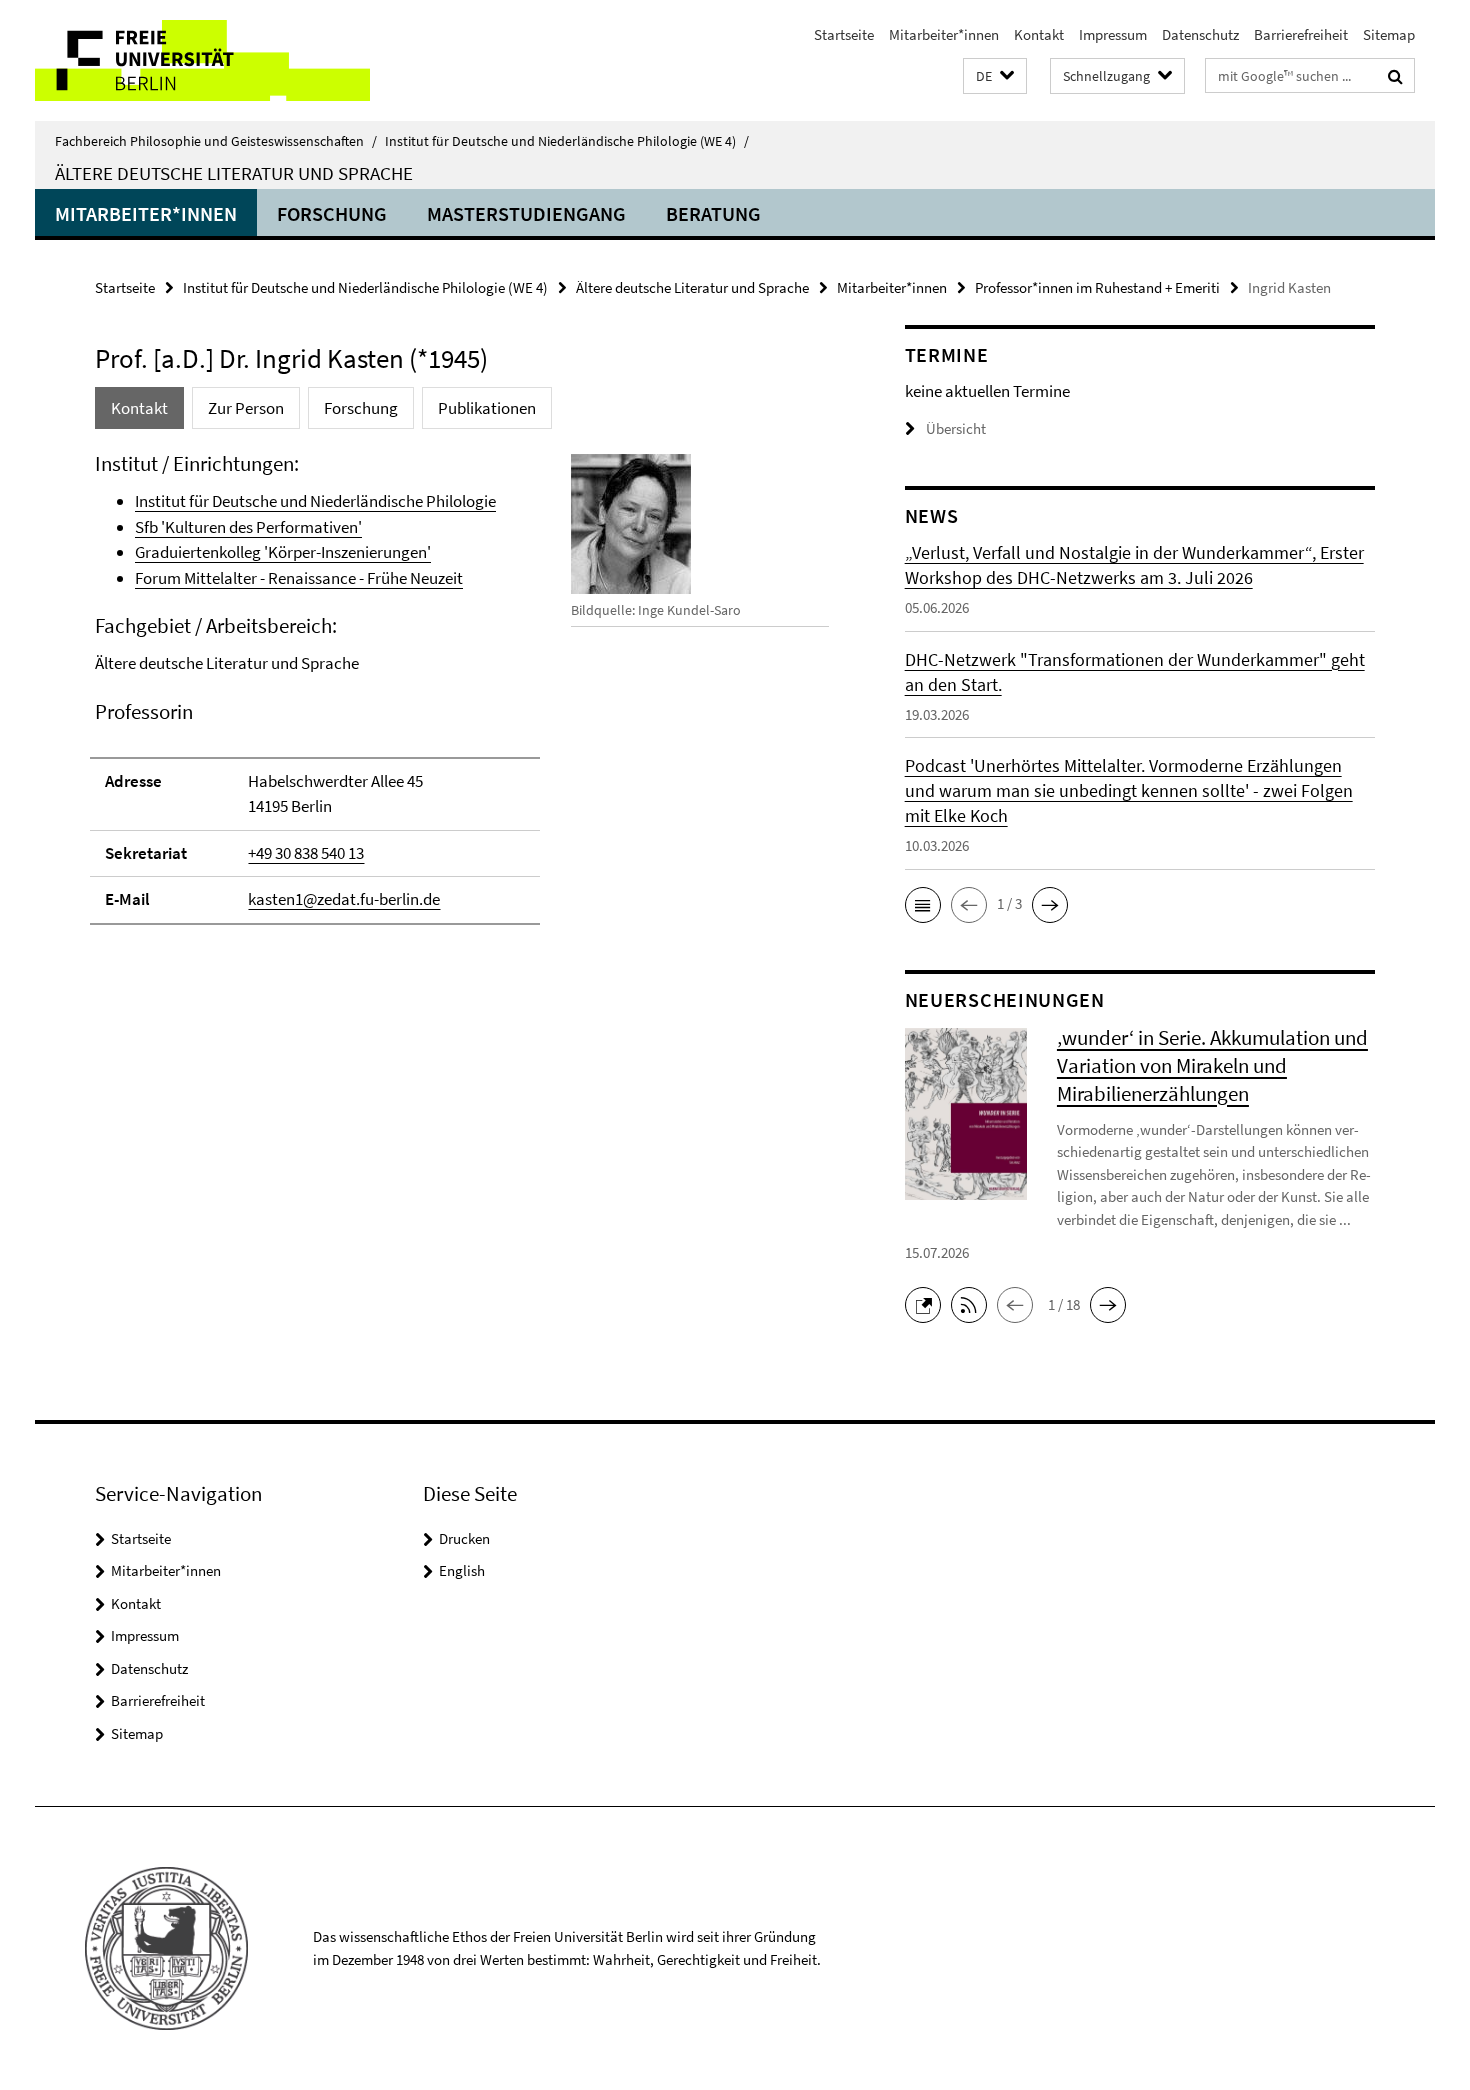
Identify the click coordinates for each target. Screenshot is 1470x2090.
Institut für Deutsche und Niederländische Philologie (315, 501)
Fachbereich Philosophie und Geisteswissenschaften (216, 141)
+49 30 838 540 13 (306, 853)
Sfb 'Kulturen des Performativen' (248, 527)
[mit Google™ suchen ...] (1395, 76)
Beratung (713, 213)
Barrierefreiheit (1301, 34)
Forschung (332, 213)
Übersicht (956, 428)
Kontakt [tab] (139, 408)
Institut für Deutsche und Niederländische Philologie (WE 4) (567, 141)
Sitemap (1389, 34)
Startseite (844, 34)
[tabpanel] (462, 697)
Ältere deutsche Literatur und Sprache (234, 173)
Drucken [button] (464, 1538)
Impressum (1113, 34)
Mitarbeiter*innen (944, 34)
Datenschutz (1200, 34)
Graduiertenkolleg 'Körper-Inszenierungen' (283, 552)
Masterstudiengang (526, 213)
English (462, 1570)
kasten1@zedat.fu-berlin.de (344, 899)
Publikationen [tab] (487, 408)
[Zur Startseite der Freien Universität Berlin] (202, 60)
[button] (995, 76)
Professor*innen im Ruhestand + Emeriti (1097, 287)
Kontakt (1039, 34)
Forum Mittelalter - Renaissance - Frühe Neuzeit (299, 578)
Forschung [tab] (361, 408)
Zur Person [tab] (246, 408)
